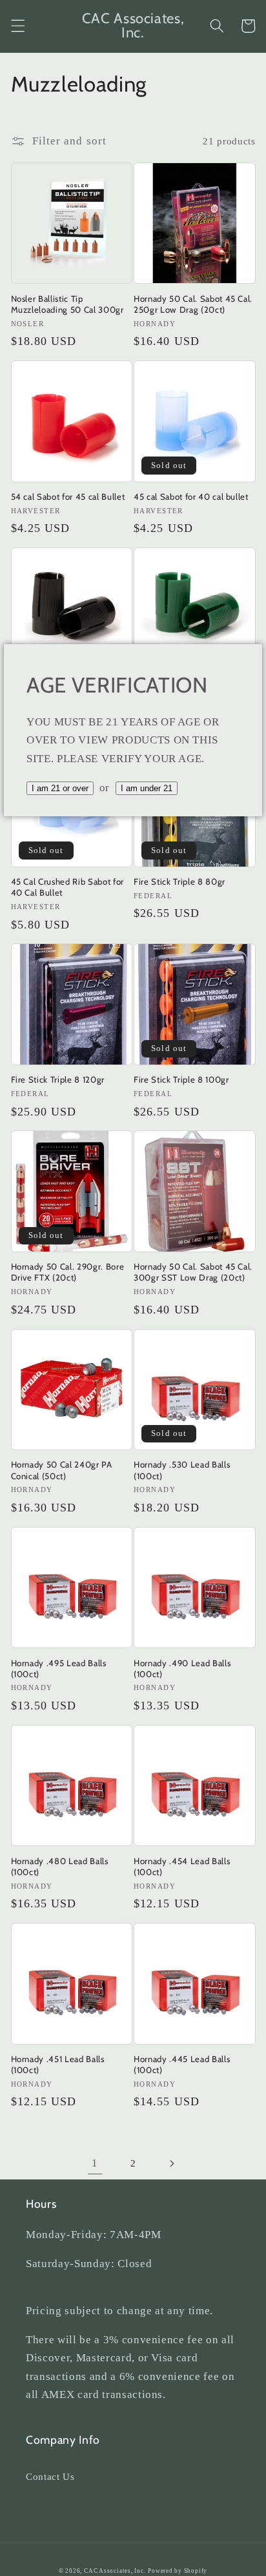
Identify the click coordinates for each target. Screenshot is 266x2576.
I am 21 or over (60, 788)
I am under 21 (147, 788)
